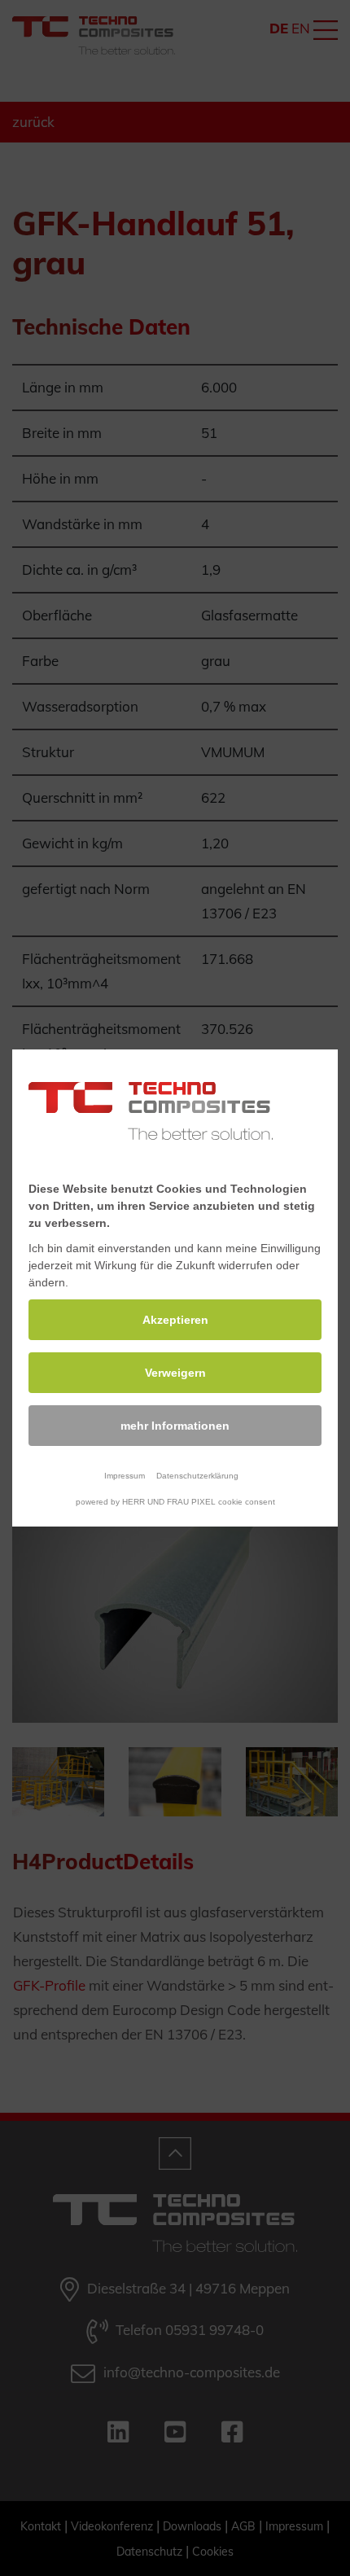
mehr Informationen (175, 1426)
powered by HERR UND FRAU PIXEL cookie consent (175, 1502)
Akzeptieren (175, 1320)
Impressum (125, 1476)
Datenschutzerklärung (197, 1476)
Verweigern (175, 1373)
